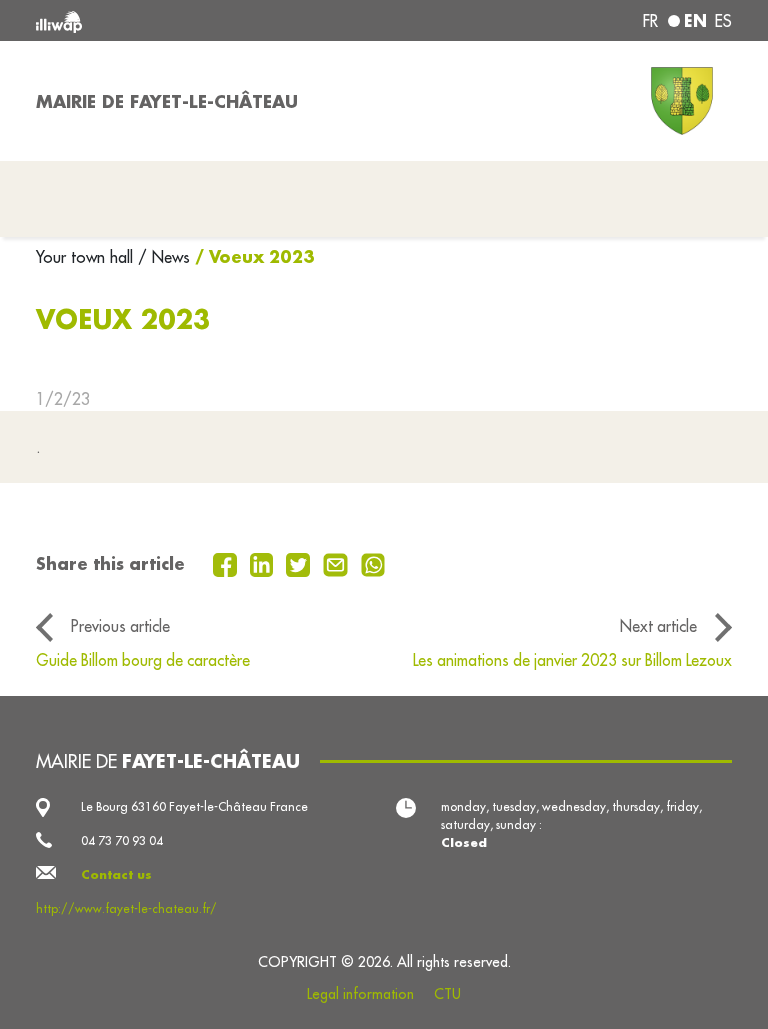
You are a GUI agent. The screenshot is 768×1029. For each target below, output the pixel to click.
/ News (164, 257)
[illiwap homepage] (174, 20)
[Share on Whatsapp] (373, 563)
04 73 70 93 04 (122, 840)
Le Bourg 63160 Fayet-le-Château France (194, 806)
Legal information (360, 994)
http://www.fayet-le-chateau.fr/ (126, 908)
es (723, 21)
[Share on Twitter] (300, 563)
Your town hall (87, 257)
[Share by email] (338, 563)
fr (650, 21)
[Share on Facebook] (227, 563)
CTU (447, 994)
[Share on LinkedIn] (264, 563)
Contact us (116, 874)
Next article (658, 626)
